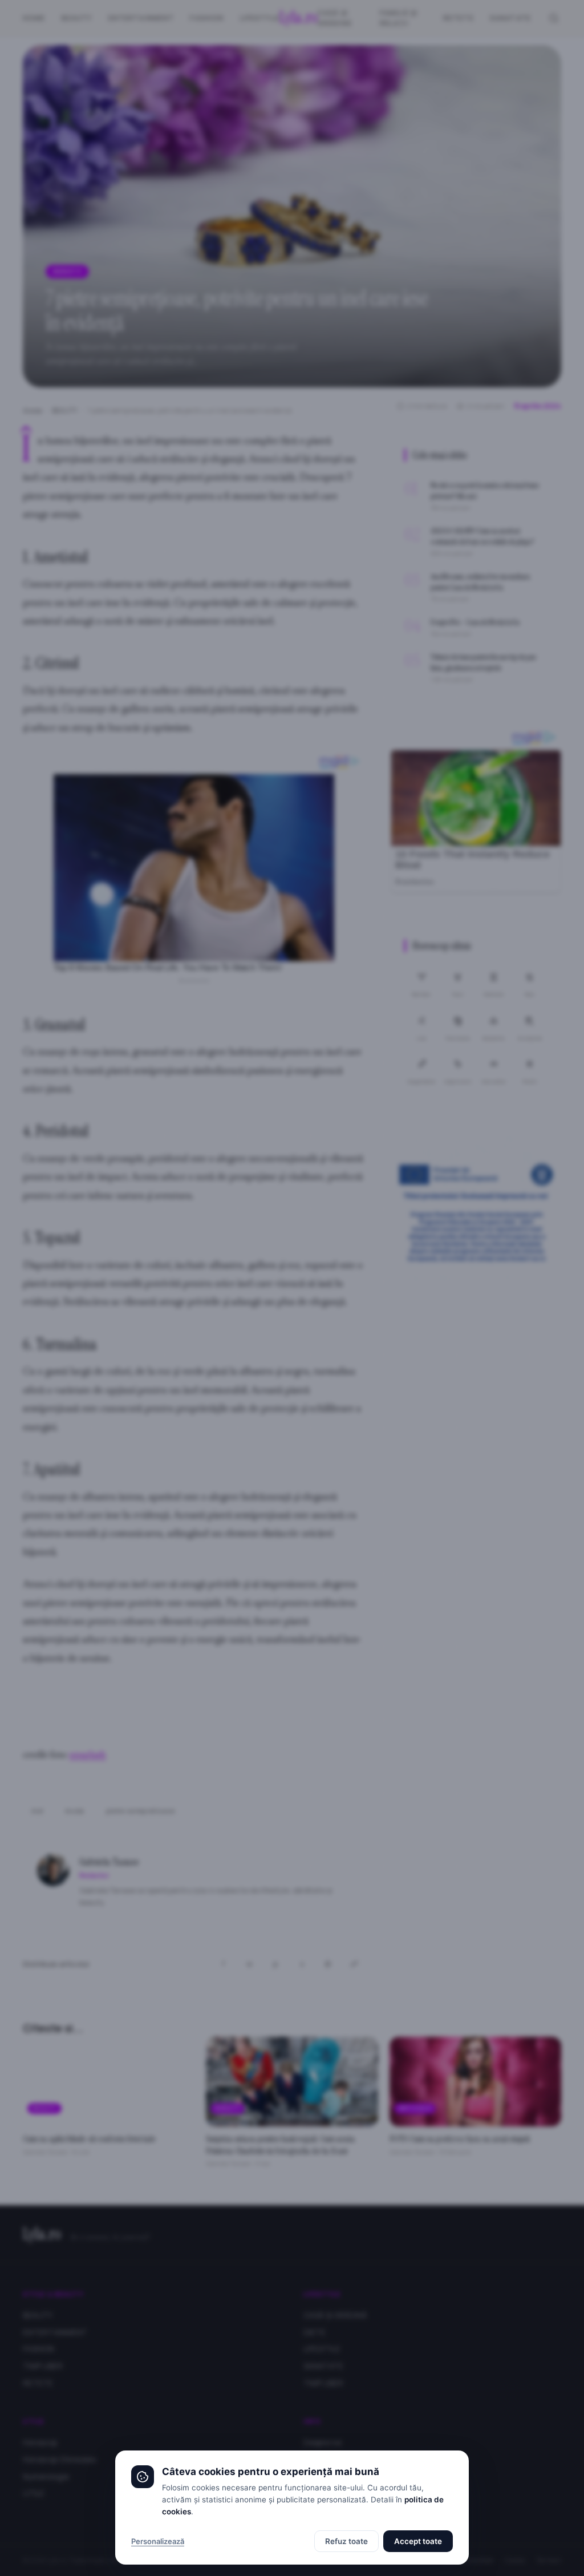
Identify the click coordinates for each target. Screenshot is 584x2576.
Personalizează (158, 2541)
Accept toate (418, 2541)
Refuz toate (346, 2541)
